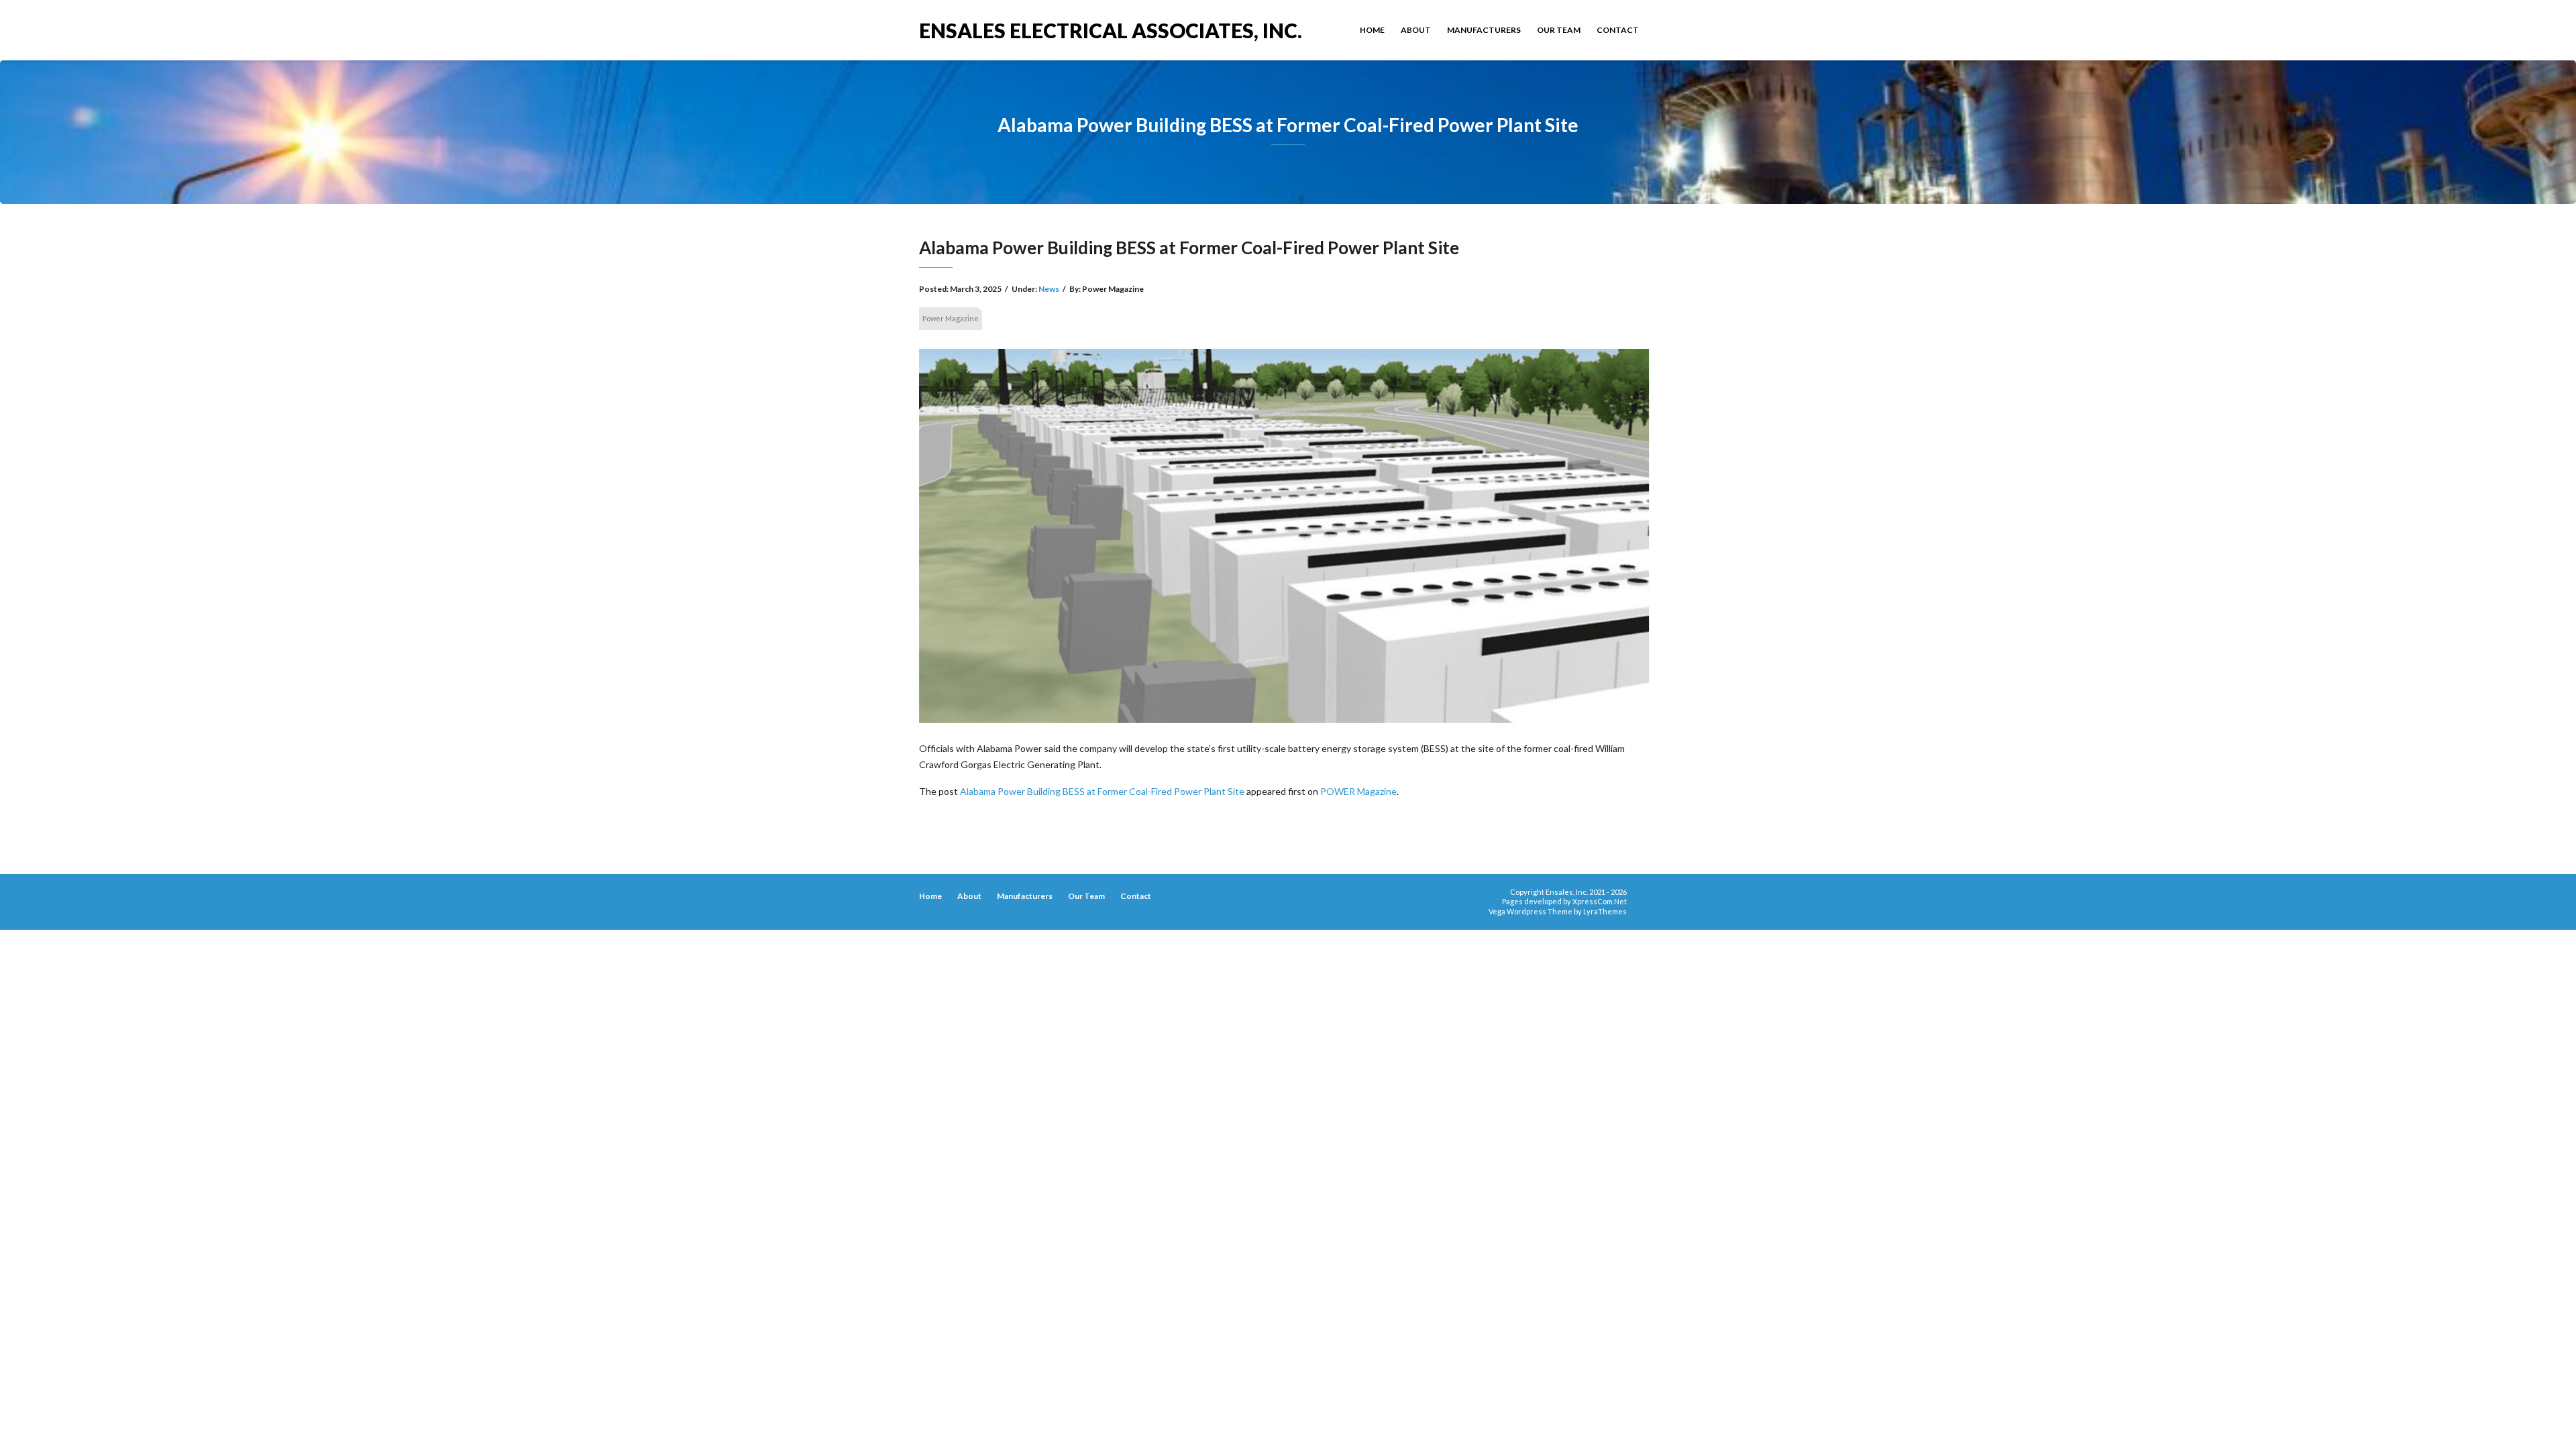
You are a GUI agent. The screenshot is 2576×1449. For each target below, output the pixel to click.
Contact (1618, 30)
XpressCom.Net (1600, 901)
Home (1372, 30)
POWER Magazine (1358, 791)
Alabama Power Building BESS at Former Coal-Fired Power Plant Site (1102, 791)
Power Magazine (951, 318)
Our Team (1559, 30)
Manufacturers (1484, 30)
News (1049, 289)
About (1416, 30)
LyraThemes (1605, 911)
